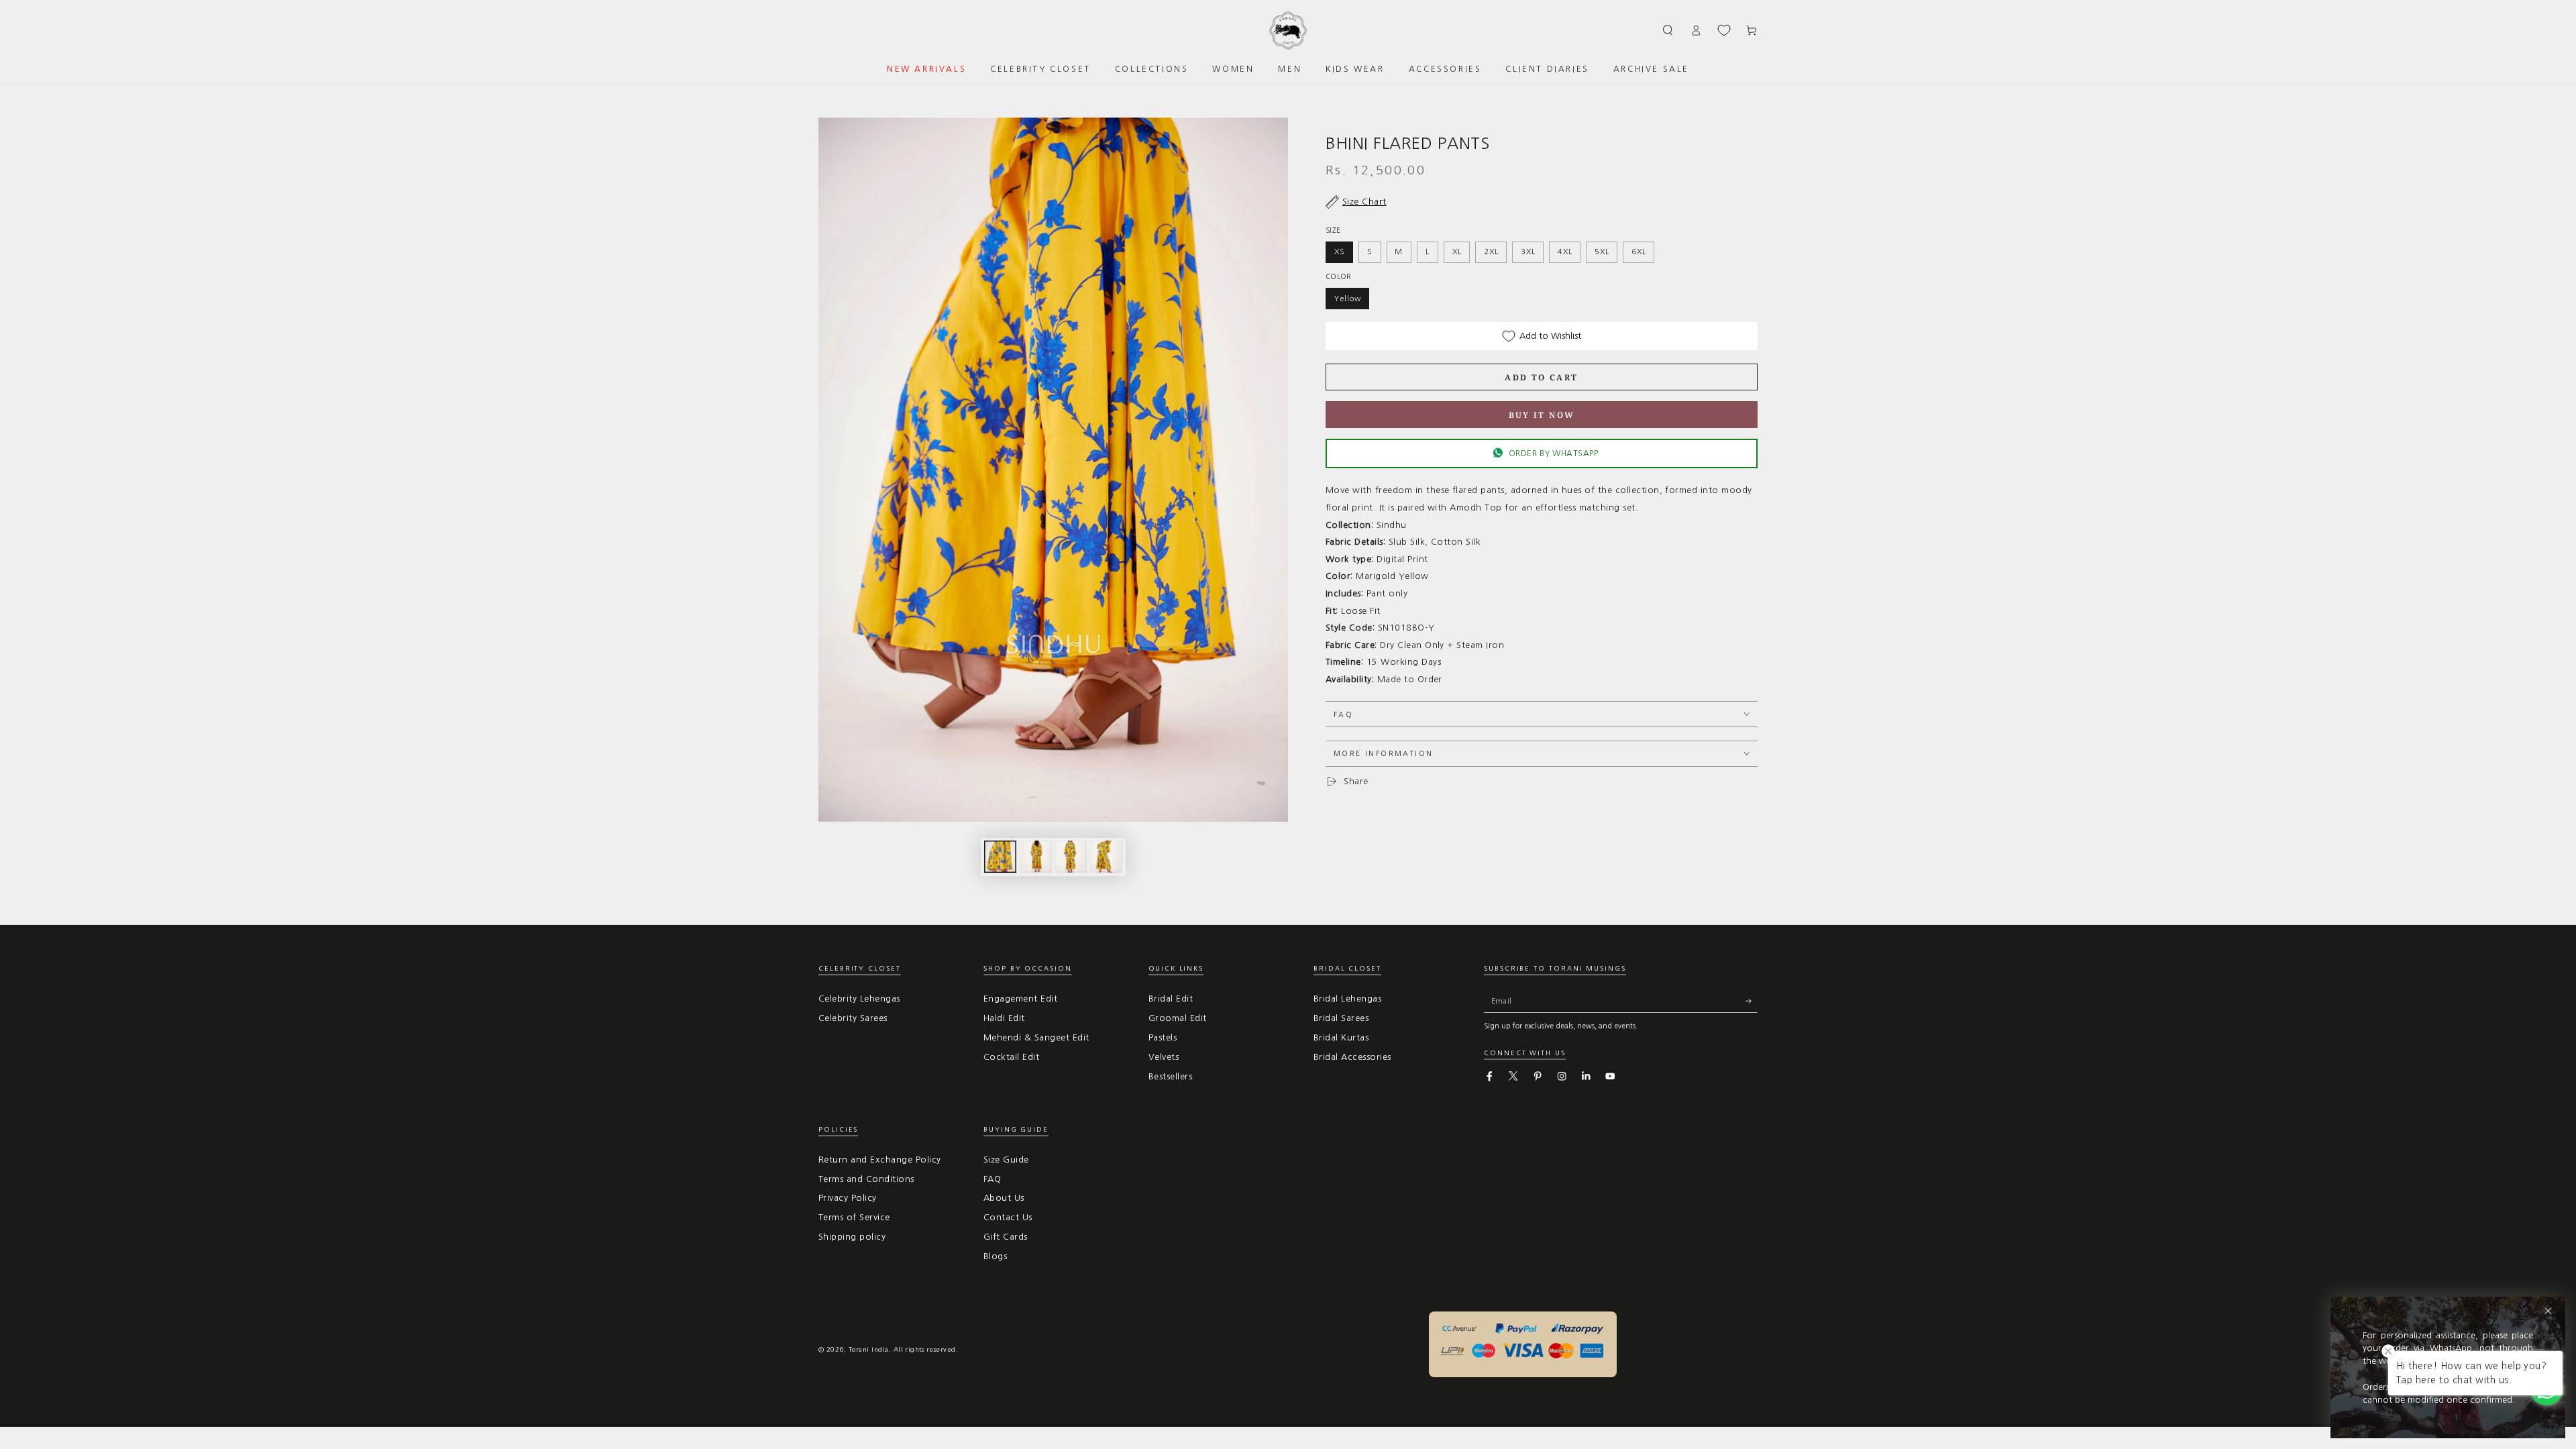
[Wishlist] (1724, 30)
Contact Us (1008, 1217)
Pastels (1163, 1037)
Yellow (1348, 299)
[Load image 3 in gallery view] (1071, 857)
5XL (1602, 252)
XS (1340, 252)
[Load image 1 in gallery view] (1000, 857)
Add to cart (1541, 377)
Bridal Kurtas (1341, 1037)
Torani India (869, 1349)
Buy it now (1542, 415)
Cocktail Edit (1011, 1057)
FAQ (992, 1179)
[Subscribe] (1752, 1001)
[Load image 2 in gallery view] (1036, 857)
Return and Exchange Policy (879, 1160)
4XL (1565, 252)
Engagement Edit (1020, 999)
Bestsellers (1170, 1076)
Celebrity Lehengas (859, 999)
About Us (1004, 1198)
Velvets (1164, 1057)
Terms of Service (854, 1217)
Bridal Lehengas (1347, 999)
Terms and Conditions (866, 1179)
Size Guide (1006, 1160)
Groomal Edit (1178, 1018)
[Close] (2548, 1311)
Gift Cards (1006, 1237)
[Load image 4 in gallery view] (1106, 857)
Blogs (995, 1256)
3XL (1528, 252)
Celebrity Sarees (853, 1018)
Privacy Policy (848, 1198)
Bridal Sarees (1341, 1018)
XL (1457, 252)
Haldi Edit (1004, 1018)
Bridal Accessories (1352, 1057)
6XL (1639, 252)
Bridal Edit (1171, 999)
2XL (1491, 252)
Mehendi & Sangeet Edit (1036, 1037)
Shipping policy (852, 1237)
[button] (1668, 30)
